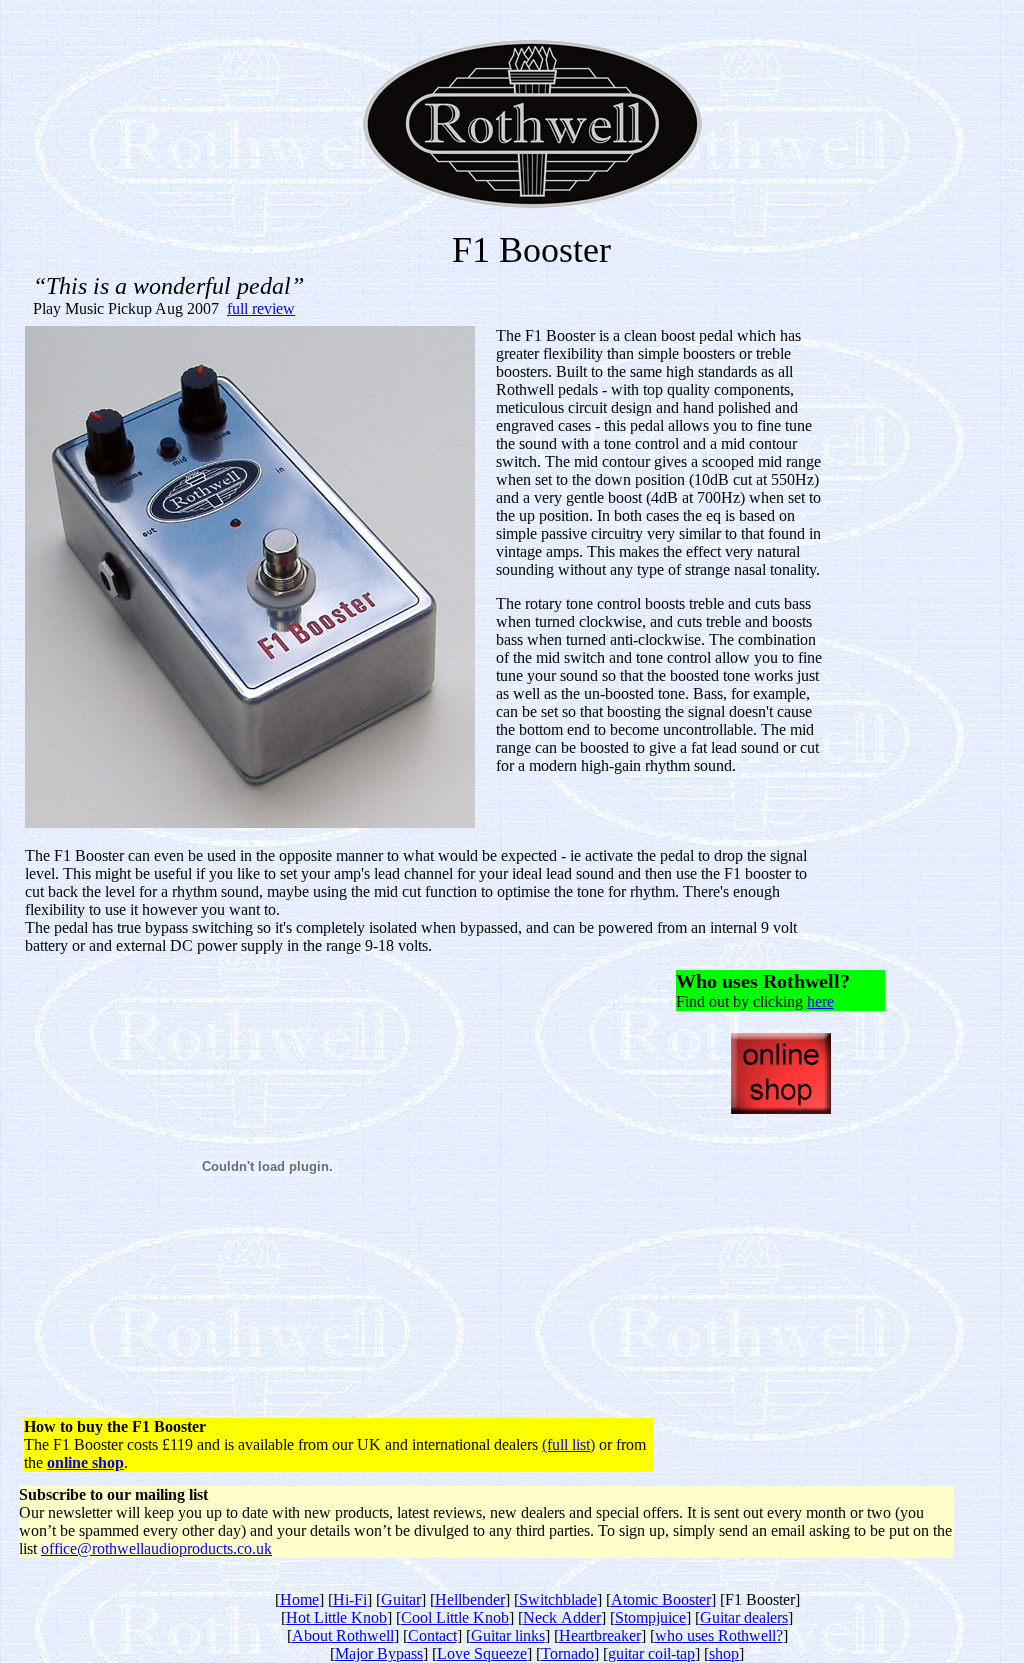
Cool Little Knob (455, 1617)
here (820, 1001)
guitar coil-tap (651, 1653)
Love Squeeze (482, 1653)
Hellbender (470, 1599)
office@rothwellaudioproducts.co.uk (156, 1548)
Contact (432, 1635)
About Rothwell (343, 1635)
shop (724, 1653)
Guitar (401, 1599)
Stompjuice (650, 1617)
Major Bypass (379, 1653)
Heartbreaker (600, 1635)
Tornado (567, 1653)
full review (261, 308)
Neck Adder (562, 1617)
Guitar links (508, 1635)
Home (299, 1599)
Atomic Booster (661, 1599)
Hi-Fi (350, 1599)
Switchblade (558, 1599)
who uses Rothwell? (719, 1635)
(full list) (568, 1444)
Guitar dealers (744, 1617)
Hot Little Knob (336, 1617)
